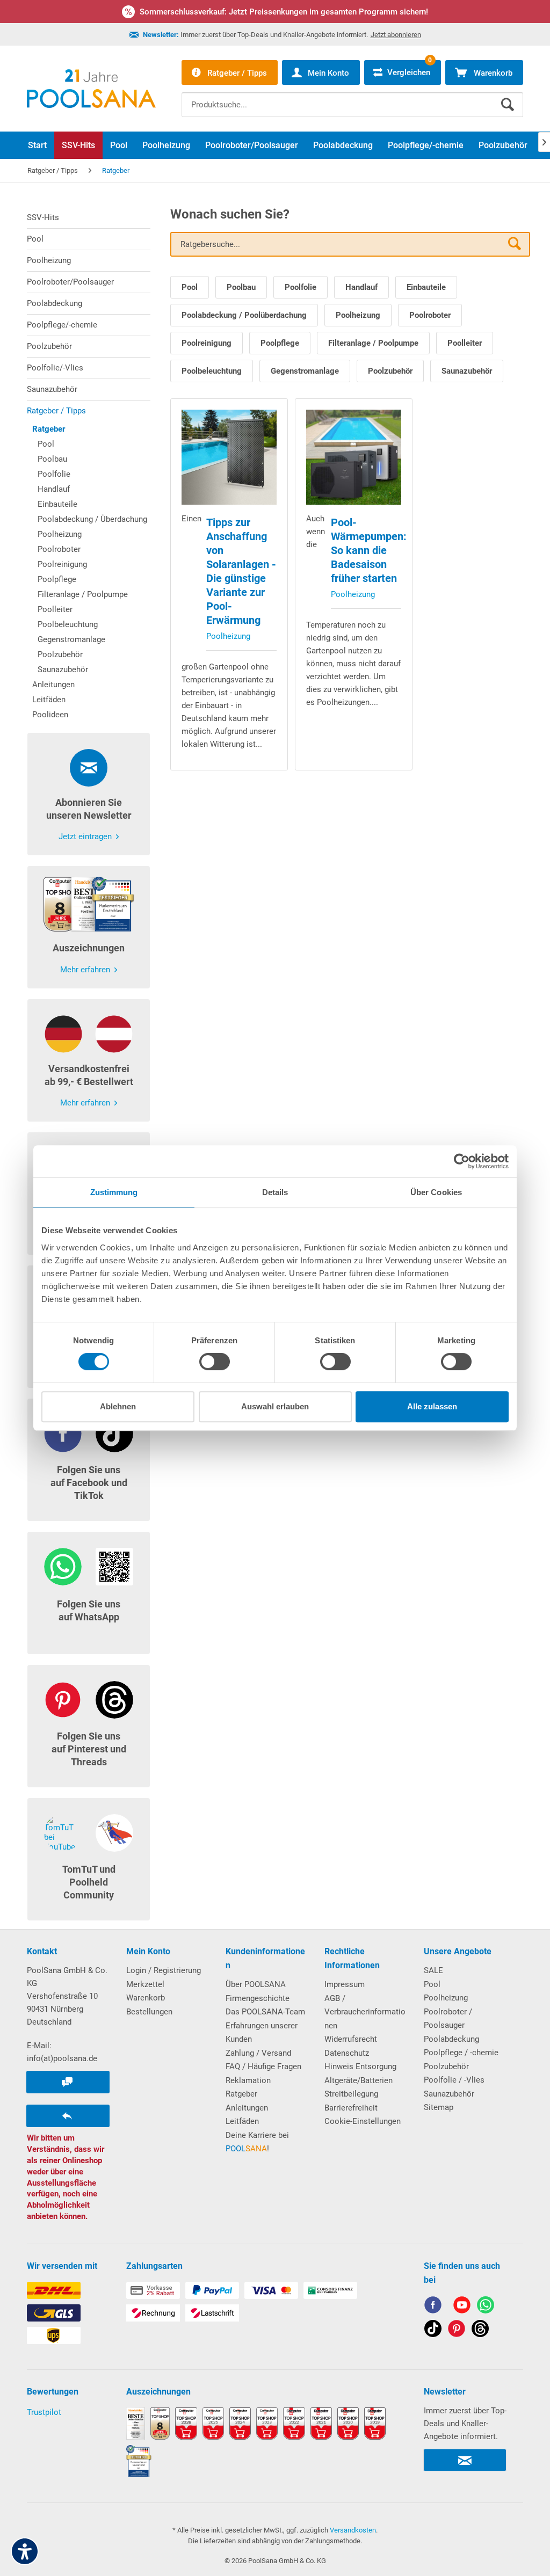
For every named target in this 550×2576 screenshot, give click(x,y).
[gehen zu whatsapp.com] (486, 2307)
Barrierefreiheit (351, 2108)
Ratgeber (49, 429)
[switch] (215, 1362)
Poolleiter (55, 609)
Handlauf (54, 489)
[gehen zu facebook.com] (433, 2307)
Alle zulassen (432, 1406)
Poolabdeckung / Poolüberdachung (244, 315)
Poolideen (50, 715)
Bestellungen (149, 2012)
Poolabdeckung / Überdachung (92, 519)
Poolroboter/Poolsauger (70, 282)
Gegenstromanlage (71, 639)
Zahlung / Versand (258, 2053)
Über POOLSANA (256, 1984)
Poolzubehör (49, 346)
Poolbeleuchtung (68, 624)
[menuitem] (352, 97)
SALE (433, 1970)
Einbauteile (57, 504)
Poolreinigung (62, 564)
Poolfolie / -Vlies (454, 2080)
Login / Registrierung (164, 1970)
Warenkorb (146, 1998)
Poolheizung (49, 260)
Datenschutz (347, 2053)
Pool (35, 239)
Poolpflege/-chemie (62, 325)
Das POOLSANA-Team (265, 2012)
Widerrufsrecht (351, 2039)
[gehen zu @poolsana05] (433, 2330)
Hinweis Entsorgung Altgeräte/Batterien (360, 2073)
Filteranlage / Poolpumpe (83, 594)
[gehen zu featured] (462, 2307)
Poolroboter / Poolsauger (448, 2019)
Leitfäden (49, 700)
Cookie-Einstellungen (363, 2121)
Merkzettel (145, 1984)
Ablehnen (118, 1406)
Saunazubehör (52, 389)
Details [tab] (275, 1192)
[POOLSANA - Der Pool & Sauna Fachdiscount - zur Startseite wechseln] (91, 89)
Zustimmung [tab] (114, 1192)
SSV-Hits (43, 217)
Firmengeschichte (258, 1998)
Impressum (345, 1984)
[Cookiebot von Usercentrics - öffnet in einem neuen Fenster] (462, 1161)
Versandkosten (353, 2530)
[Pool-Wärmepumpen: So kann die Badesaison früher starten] (354, 457)
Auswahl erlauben (275, 1406)
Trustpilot (44, 2412)
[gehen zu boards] (457, 2330)
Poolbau (52, 459)
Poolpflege (57, 579)
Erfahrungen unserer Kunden (262, 2033)
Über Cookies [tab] (436, 1192)
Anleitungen (53, 685)
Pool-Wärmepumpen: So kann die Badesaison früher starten (369, 550)
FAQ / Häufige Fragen (263, 2066)
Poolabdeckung (55, 303)
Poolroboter (59, 549)
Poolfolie (54, 474)
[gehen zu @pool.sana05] (480, 2330)
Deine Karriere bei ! (257, 2142)
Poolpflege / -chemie (461, 2053)
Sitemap (439, 2107)
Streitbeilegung (351, 2094)
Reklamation (248, 2080)
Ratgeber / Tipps (56, 411)
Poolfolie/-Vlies (55, 368)
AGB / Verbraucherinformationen (365, 2012)
